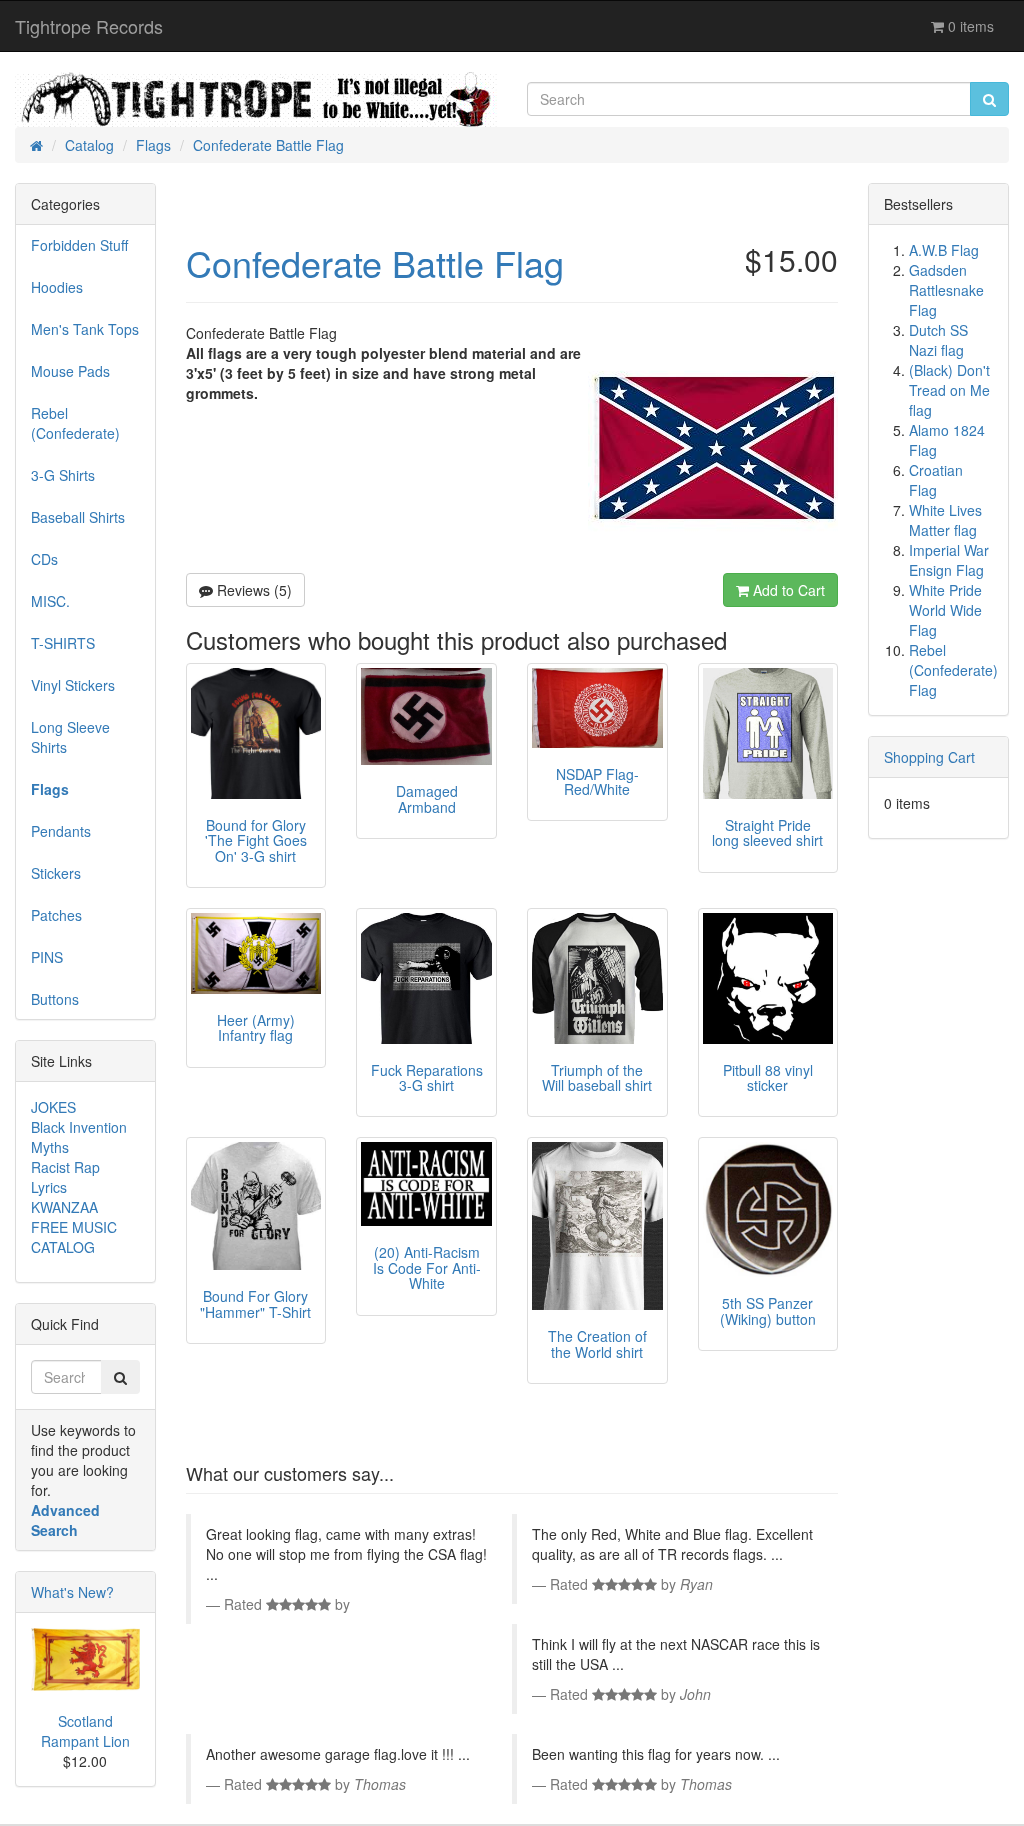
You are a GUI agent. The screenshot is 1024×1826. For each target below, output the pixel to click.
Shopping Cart (929, 757)
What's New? (72, 1592)
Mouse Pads (70, 371)
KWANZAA (64, 1207)
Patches (56, 915)
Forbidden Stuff (79, 245)
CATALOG (63, 1247)
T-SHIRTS (63, 643)
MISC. (50, 601)
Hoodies (57, 287)
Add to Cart (787, 590)
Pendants (61, 831)
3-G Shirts (63, 475)
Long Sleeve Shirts (70, 737)
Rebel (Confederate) (75, 423)
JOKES (53, 1107)
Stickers (56, 873)
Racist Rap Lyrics (65, 1177)
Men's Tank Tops (85, 329)
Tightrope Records (89, 26)
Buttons (55, 999)
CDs (44, 559)
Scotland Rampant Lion (85, 1731)
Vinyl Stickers (73, 685)
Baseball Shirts (78, 517)
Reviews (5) (252, 590)
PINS (47, 957)
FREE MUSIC (74, 1227)
